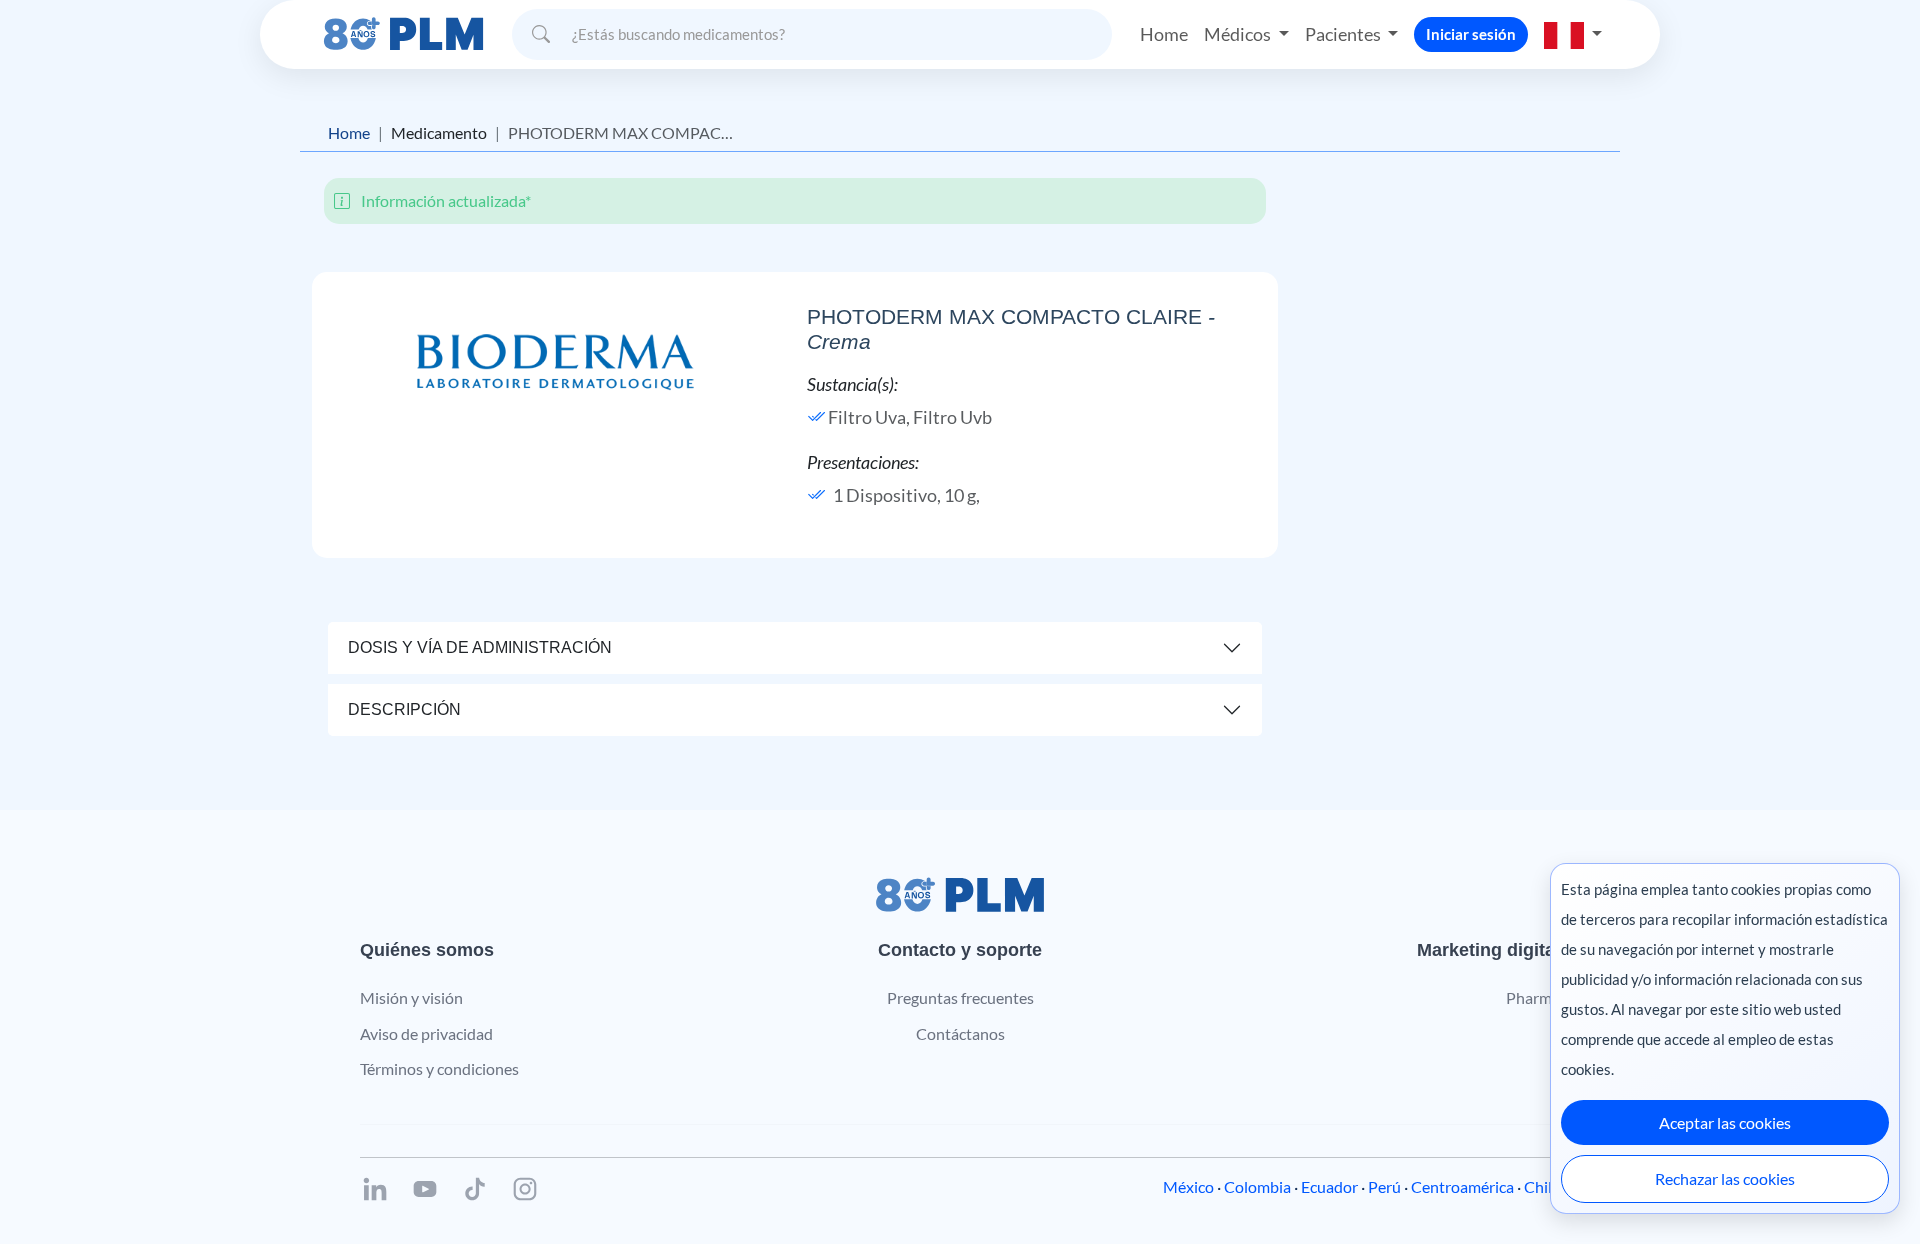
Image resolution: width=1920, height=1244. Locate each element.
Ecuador (1329, 1186)
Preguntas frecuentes (960, 997)
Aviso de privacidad (426, 1033)
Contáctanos (960, 1033)
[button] (1573, 34)
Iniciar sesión (1471, 34)
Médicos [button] (1239, 34)
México (1188, 1186)
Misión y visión (411, 997)
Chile (1542, 1186)
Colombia (1257, 1186)
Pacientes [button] (1344, 34)
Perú (1384, 1186)
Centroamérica (1462, 1186)
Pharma (1533, 997)
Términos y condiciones (439, 1068)
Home (1164, 34)
